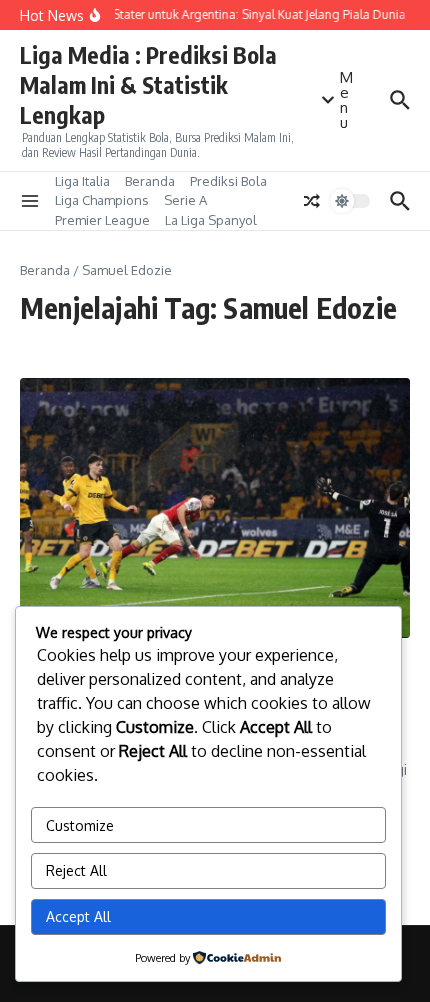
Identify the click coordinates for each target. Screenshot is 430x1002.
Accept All (78, 916)
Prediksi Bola (228, 181)
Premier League (102, 220)
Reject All (76, 870)
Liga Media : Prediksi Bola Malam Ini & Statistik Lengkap (148, 84)
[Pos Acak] (312, 201)
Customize (80, 825)
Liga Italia (82, 181)
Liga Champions (102, 200)
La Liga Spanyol (211, 220)
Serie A (185, 200)
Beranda (150, 181)
